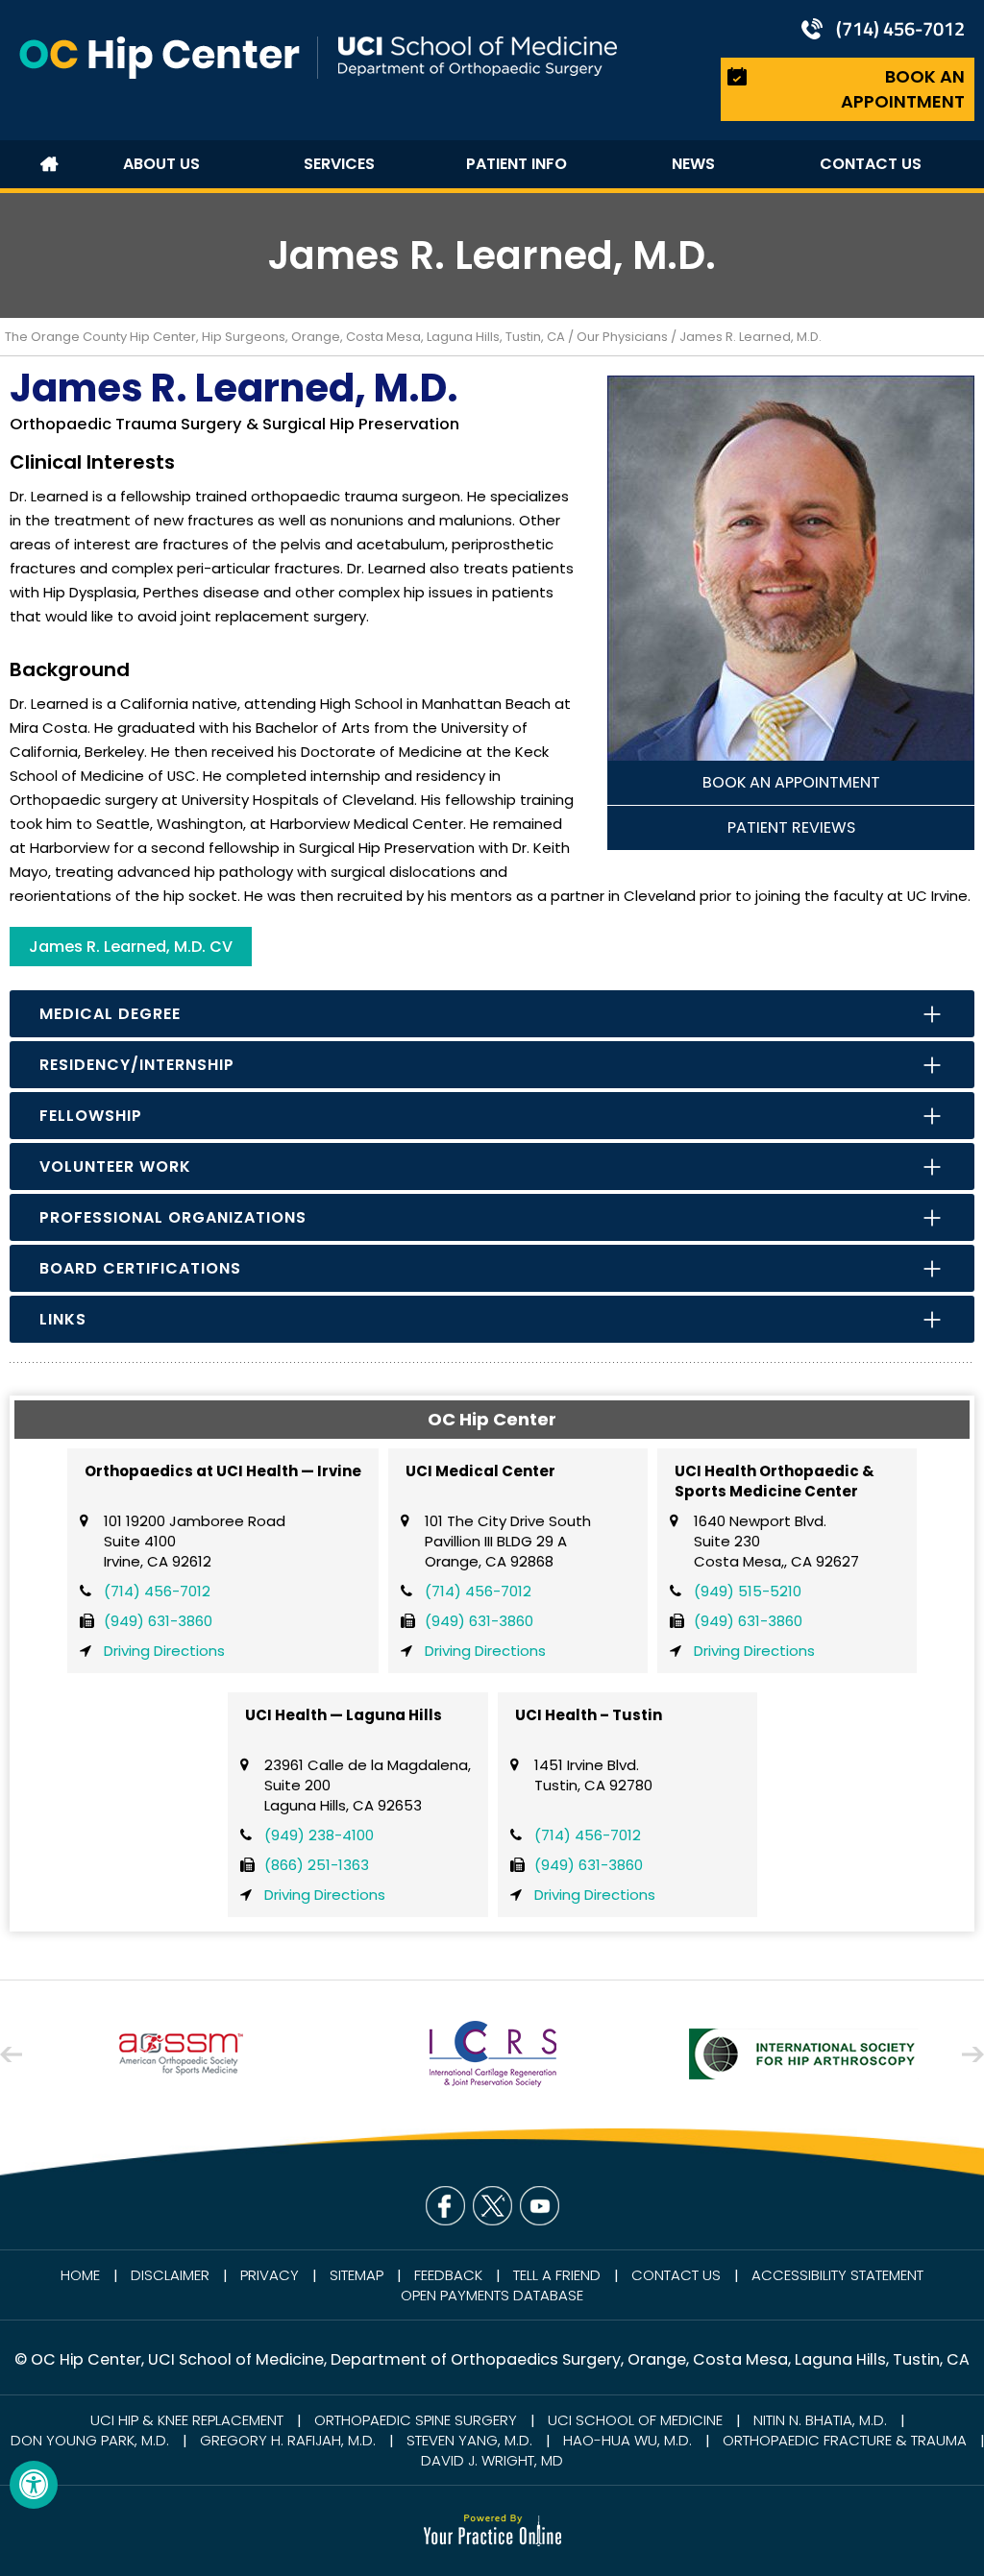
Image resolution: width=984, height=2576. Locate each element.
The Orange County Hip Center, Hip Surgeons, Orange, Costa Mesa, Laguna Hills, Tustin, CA (285, 337)
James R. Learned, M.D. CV (131, 947)
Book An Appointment (903, 89)
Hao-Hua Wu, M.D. (627, 2440)
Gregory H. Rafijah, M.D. (288, 2440)
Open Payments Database (492, 2295)
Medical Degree (110, 1014)
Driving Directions (164, 1651)
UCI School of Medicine (635, 2420)
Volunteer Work (115, 1166)
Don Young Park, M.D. (90, 2440)
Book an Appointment (791, 782)
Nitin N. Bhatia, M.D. (820, 2420)
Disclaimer (170, 2275)
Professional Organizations (173, 1217)
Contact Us (676, 2275)
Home (80, 2275)
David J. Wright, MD (492, 2460)
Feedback (448, 2275)
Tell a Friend (557, 2275)
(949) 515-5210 (748, 1591)
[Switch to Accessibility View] (34, 2485)
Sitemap (357, 2275)
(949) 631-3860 (158, 1621)
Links (63, 1319)
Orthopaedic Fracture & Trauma (845, 2440)
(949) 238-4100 (319, 1835)
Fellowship (91, 1116)
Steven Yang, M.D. (469, 2440)
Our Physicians (622, 337)
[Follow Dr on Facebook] (445, 2206)
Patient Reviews (791, 827)
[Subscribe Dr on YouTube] (540, 2206)
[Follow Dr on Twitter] (492, 2206)
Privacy (270, 2275)
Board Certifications (140, 1268)
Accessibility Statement (837, 2275)
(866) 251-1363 (317, 1865)
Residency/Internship (137, 1065)
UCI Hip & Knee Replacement (187, 2420)
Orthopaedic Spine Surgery (416, 2420)
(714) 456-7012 (900, 28)
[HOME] (49, 164)
